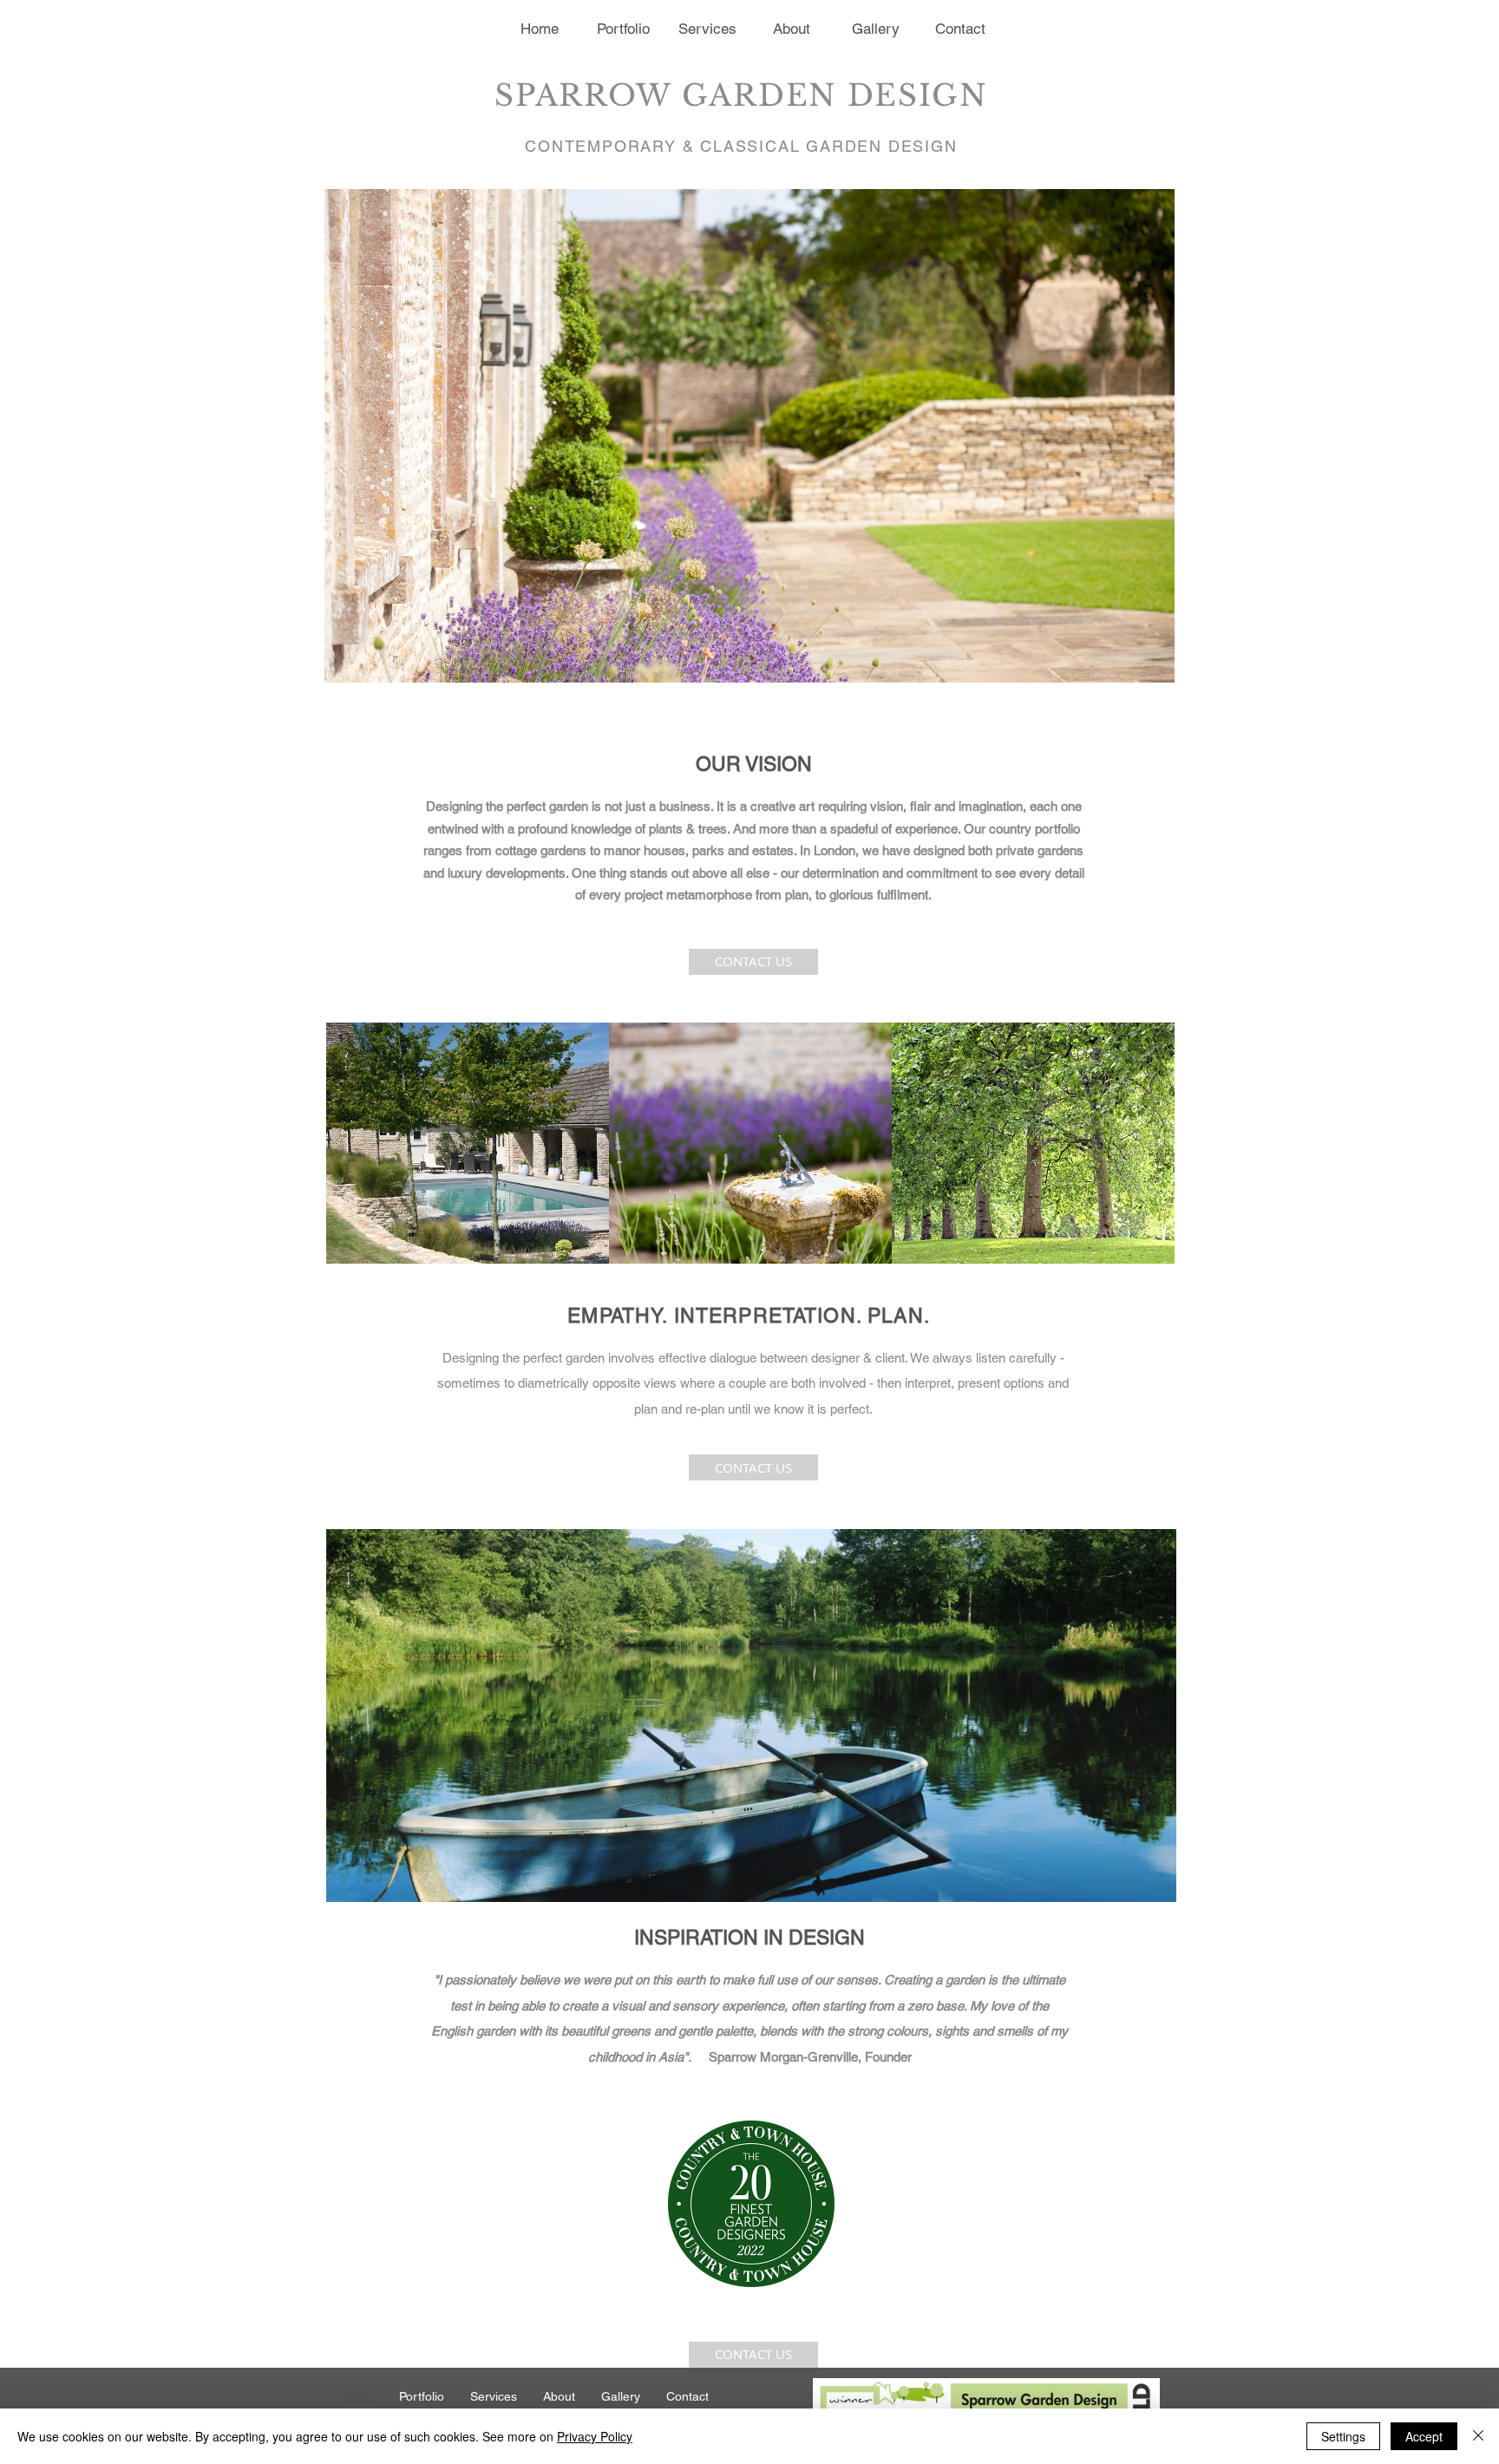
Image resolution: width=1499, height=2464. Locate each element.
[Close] (1478, 2436)
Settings (1343, 2436)
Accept (1424, 2436)
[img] (468, 1143)
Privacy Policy (595, 2436)
